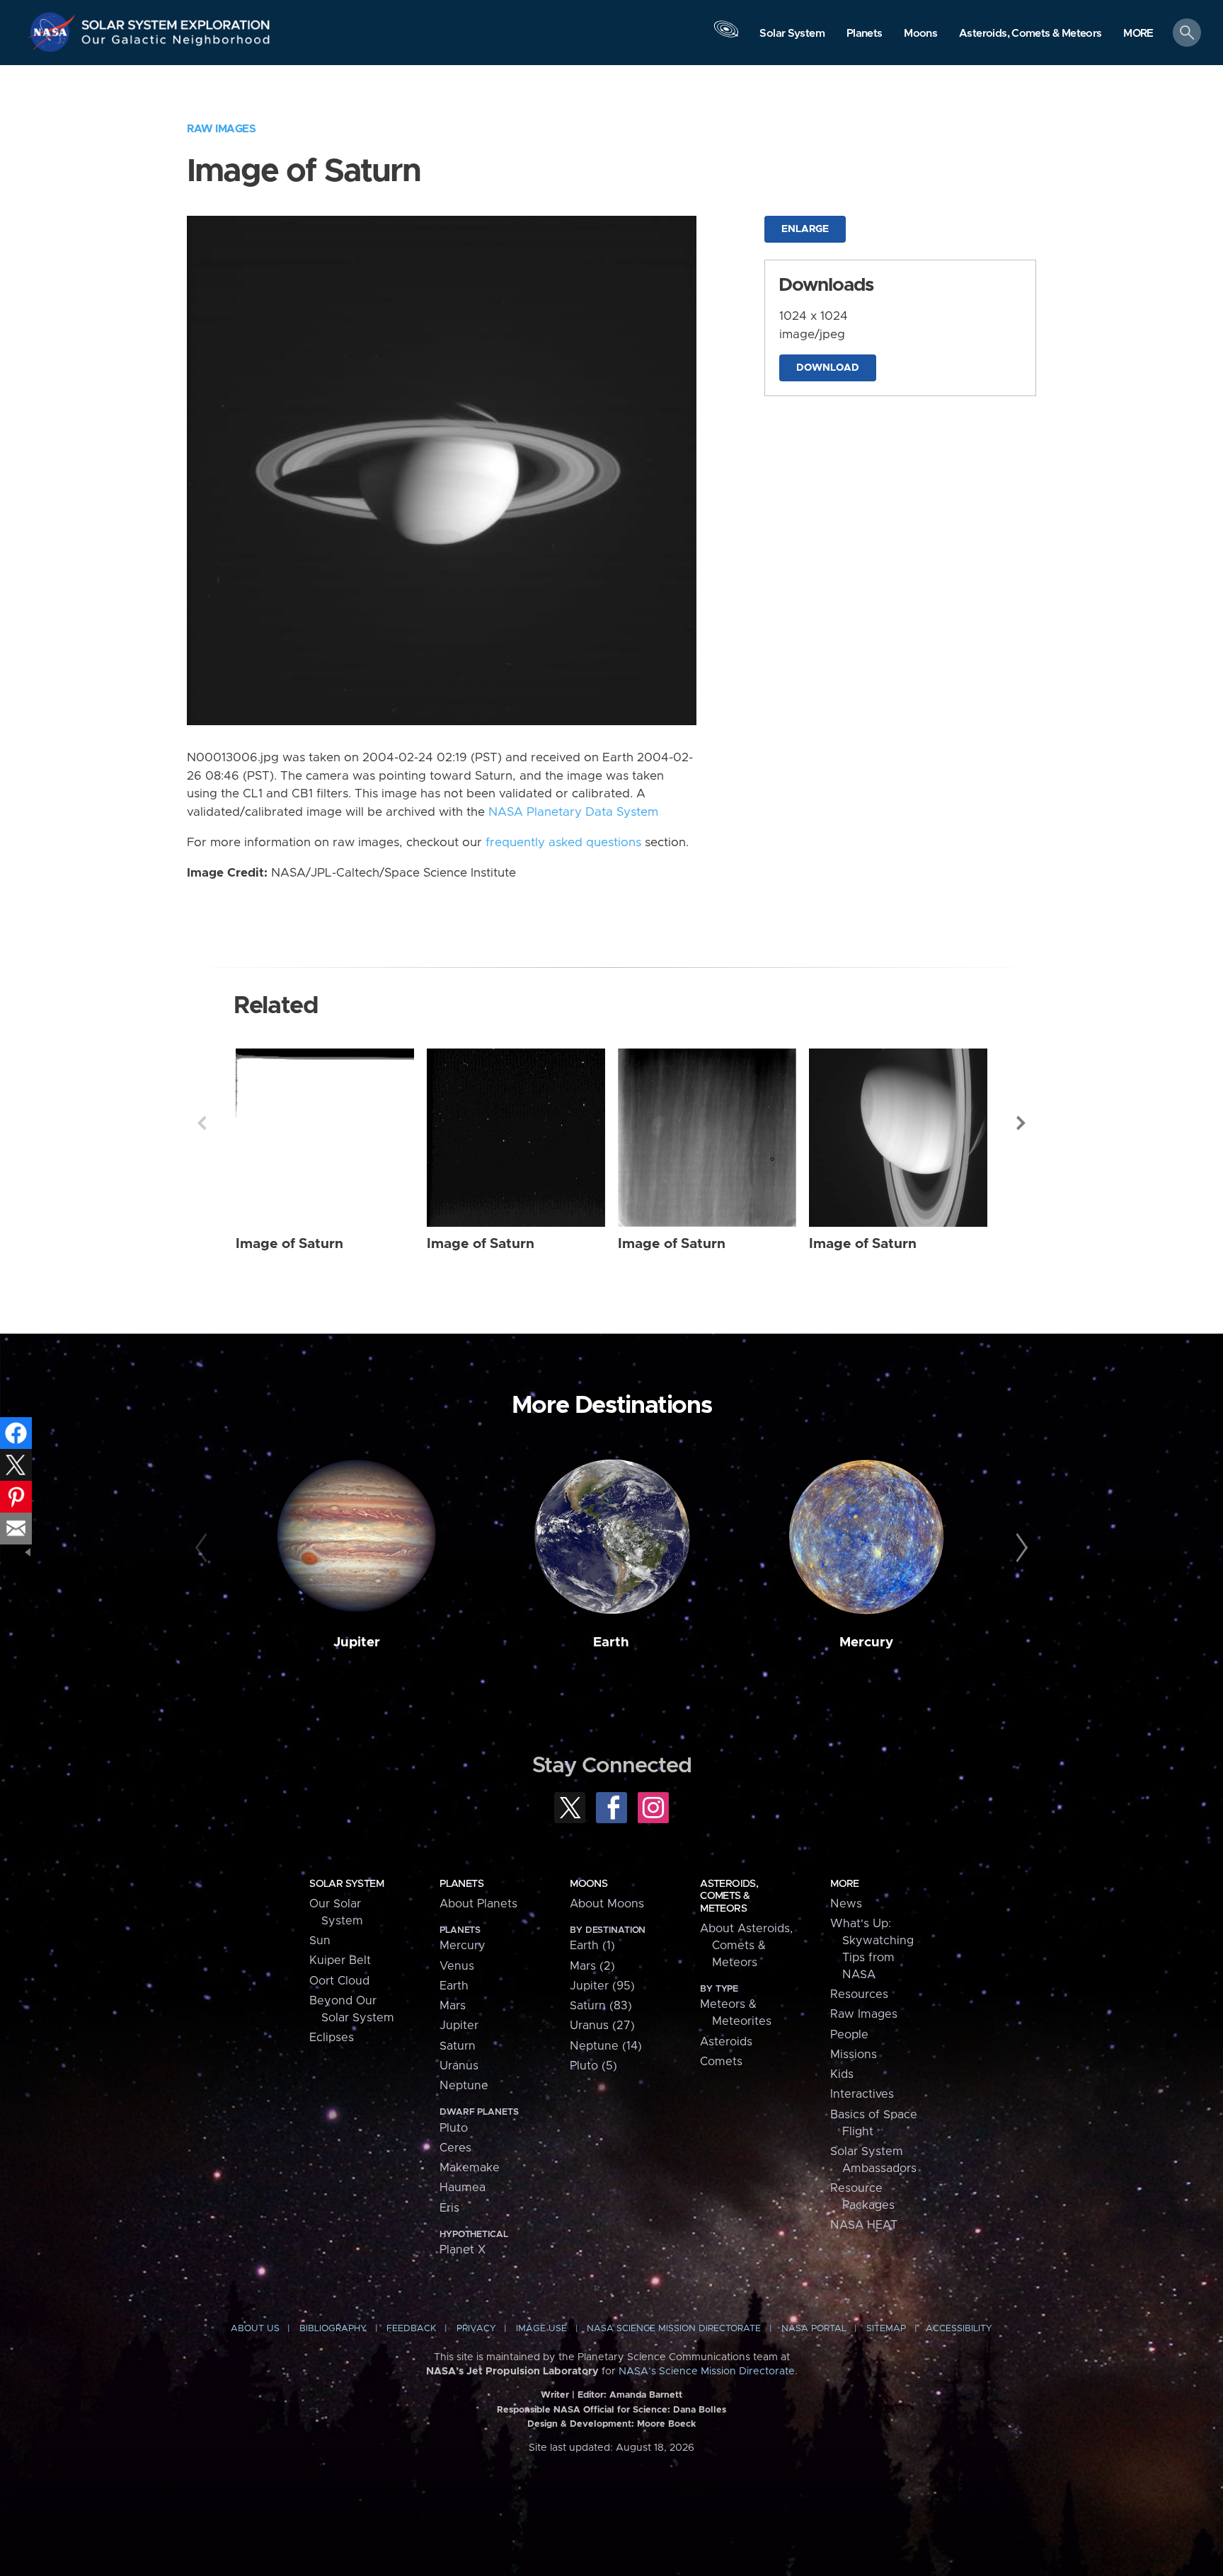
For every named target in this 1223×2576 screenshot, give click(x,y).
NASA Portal (814, 2329)
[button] (1138, 34)
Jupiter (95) (602, 1986)
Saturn (458, 2046)
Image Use (541, 2329)
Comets (721, 2062)
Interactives (862, 2094)
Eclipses (332, 2038)
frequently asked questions (563, 843)
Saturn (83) (601, 2006)
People (849, 2035)
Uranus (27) (602, 2026)
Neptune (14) (606, 2046)
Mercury (866, 1642)
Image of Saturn (289, 1244)
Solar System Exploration (176, 21)
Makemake (470, 2168)
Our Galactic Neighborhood (176, 43)
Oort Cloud (339, 1981)
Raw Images (221, 129)
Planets (461, 1884)
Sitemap (886, 2329)
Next (1021, 1123)
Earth (611, 1642)
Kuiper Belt (340, 1960)
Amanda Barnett (646, 2395)
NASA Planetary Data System (573, 812)
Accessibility (959, 2329)
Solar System (346, 1884)
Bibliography (333, 2329)
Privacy (476, 2329)
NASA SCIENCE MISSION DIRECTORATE (674, 2329)
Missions (854, 2055)
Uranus (459, 2066)
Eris (449, 2208)
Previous (202, 1123)
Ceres (455, 2148)
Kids (842, 2074)
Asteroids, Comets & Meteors (729, 1896)
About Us (255, 2329)
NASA (54, 32)
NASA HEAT (864, 2225)
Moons (588, 1884)
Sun (320, 1941)
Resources (859, 1994)
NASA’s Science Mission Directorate (707, 2372)
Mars (453, 2006)
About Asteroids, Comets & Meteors (746, 1946)
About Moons (607, 1904)
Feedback (411, 2329)
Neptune (464, 2086)
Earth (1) (592, 1946)
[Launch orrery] (726, 36)
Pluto (454, 2128)
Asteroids (726, 2042)
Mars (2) (592, 1966)
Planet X (463, 2250)
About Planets (478, 1904)
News (846, 1904)
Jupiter (357, 1642)
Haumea (463, 2188)
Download (828, 368)
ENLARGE (805, 229)
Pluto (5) (593, 2066)
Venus (457, 1966)
